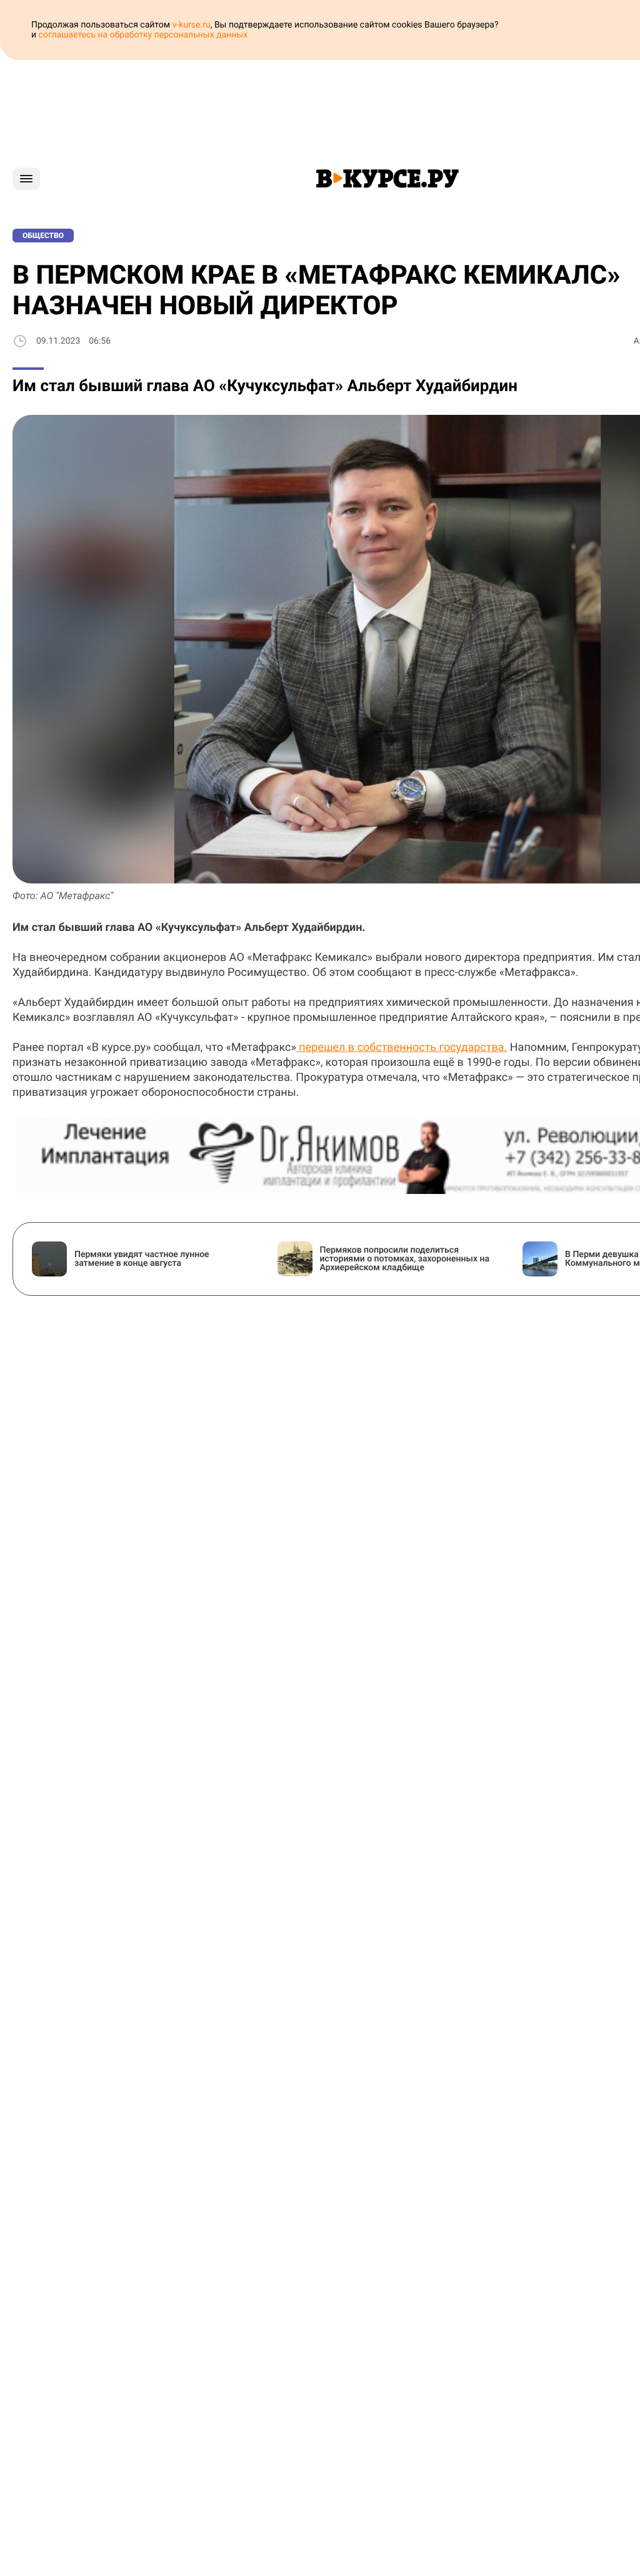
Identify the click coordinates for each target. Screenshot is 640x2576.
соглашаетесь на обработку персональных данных (143, 35)
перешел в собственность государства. (402, 1047)
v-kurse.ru (192, 25)
